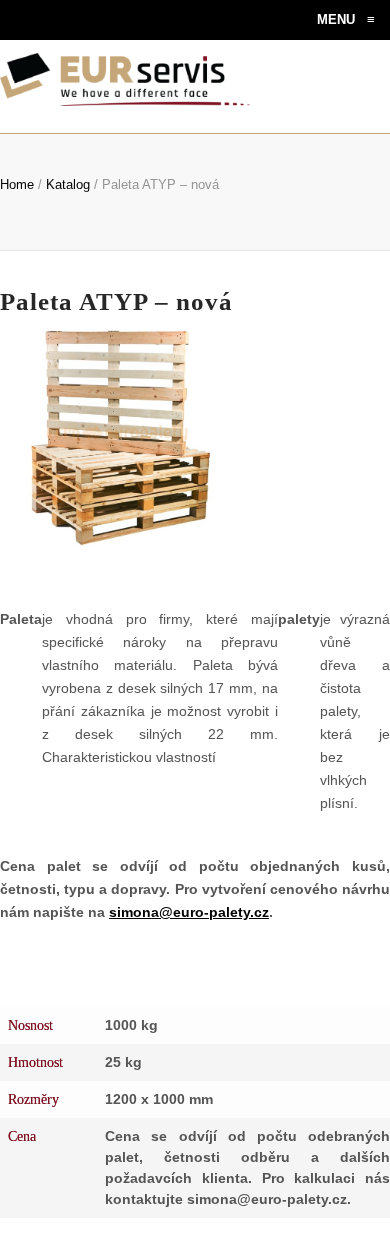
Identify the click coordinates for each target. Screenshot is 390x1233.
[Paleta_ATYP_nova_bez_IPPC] (304, 485)
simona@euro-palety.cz (189, 912)
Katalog (68, 184)
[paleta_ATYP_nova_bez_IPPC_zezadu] (304, 391)
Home (17, 184)
